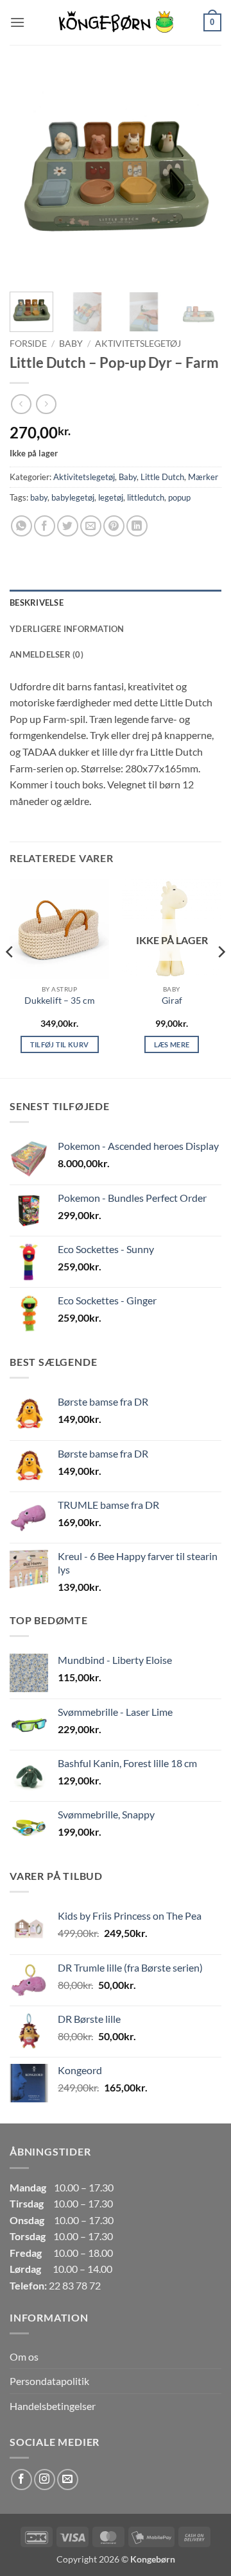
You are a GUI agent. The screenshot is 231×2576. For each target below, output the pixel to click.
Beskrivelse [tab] (37, 602)
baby (39, 497)
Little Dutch (162, 477)
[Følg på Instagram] (45, 2480)
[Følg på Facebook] (21, 2480)
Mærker (203, 477)
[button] (17, 22)
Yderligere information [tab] (67, 629)
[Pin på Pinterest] (114, 526)
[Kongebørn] (116, 22)
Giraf (172, 1001)
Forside (28, 344)
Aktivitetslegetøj (138, 344)
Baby (71, 344)
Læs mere (172, 1044)
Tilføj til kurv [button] (60, 1044)
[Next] (201, 176)
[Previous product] (46, 404)
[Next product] (21, 404)
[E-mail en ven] (91, 526)
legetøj (111, 497)
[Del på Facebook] (45, 526)
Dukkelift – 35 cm (60, 1001)
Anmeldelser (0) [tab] (47, 654)
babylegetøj (73, 497)
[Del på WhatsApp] (21, 526)
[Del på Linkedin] (137, 526)
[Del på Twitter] (68, 526)
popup (179, 497)
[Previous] (30, 176)
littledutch (146, 497)
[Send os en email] (68, 2480)
